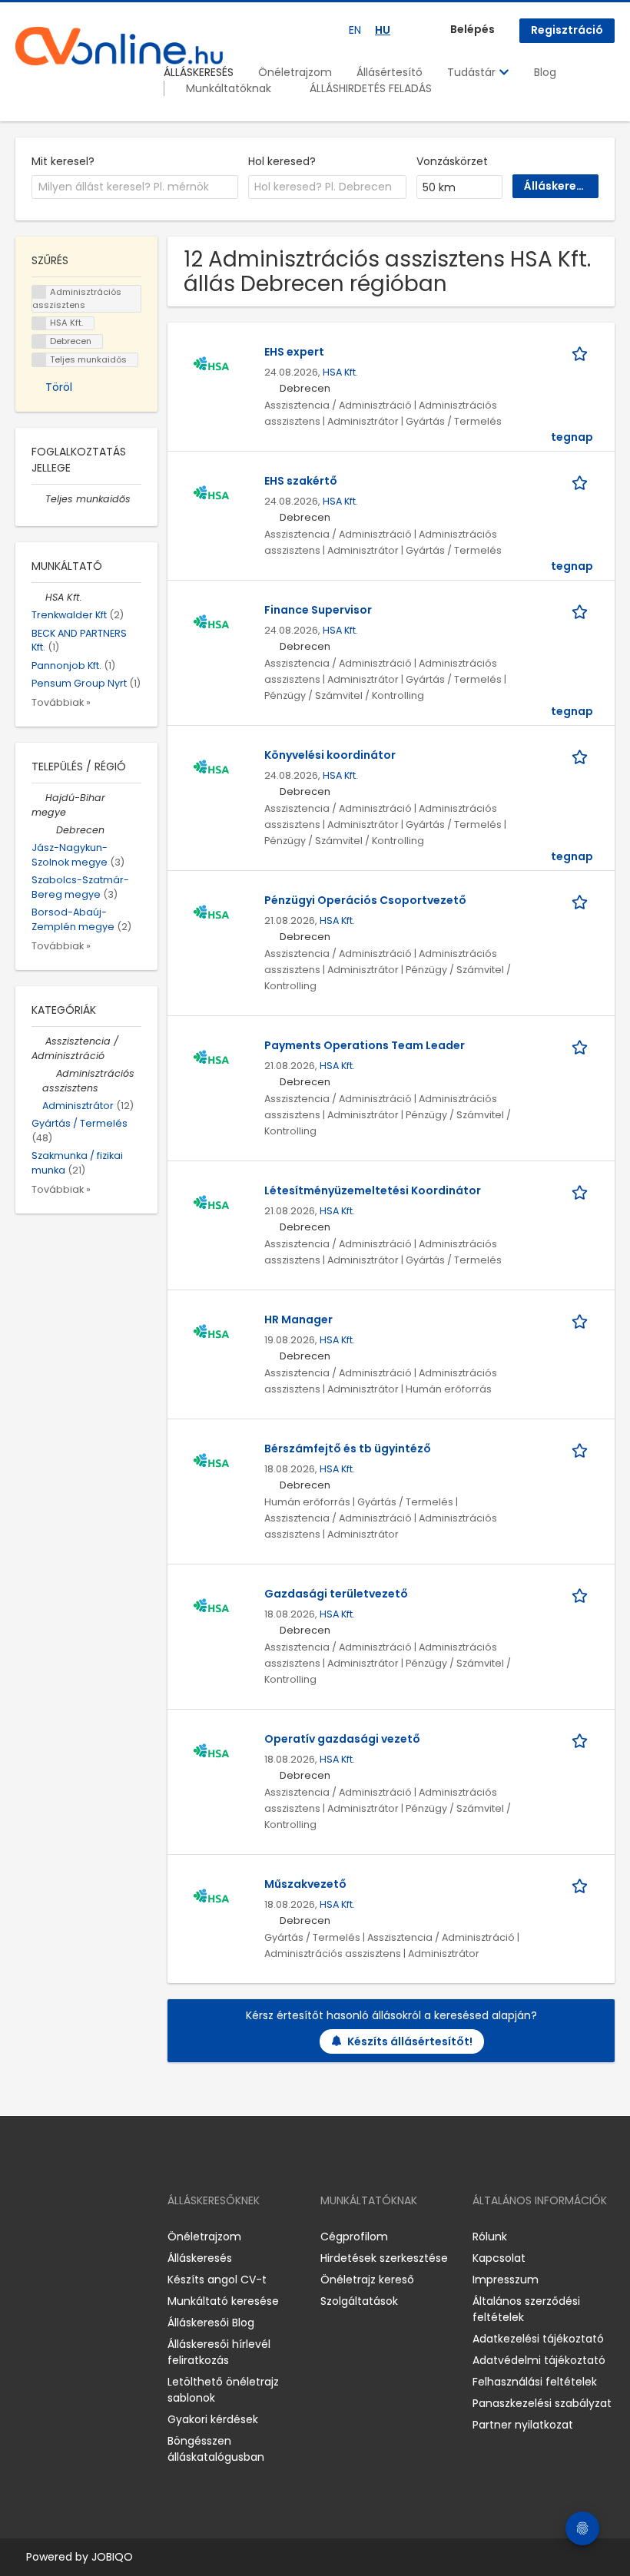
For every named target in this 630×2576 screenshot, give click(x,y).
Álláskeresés (200, 2258)
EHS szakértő (301, 481)
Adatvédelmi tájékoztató (539, 2360)
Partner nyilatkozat (523, 2425)
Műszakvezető (305, 1884)
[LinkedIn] (77, 2237)
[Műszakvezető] (211, 1897)
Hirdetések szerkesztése (384, 2258)
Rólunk (490, 2237)
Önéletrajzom (295, 72)
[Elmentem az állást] (582, 352)
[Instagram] (52, 2237)
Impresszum (506, 2280)
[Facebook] (27, 2237)
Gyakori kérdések (213, 2419)
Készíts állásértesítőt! (410, 2041)
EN (355, 30)
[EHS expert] (211, 365)
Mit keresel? (63, 161)
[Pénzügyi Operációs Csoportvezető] (211, 913)
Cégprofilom (354, 2237)
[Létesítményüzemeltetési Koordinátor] (211, 1204)
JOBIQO (112, 2557)
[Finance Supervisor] (211, 623)
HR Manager (298, 1319)
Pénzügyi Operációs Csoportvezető (365, 900)
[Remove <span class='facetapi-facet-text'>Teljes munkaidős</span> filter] (39, 360)
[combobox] (135, 187)
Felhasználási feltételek (535, 2382)
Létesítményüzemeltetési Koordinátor (373, 1190)
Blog (545, 72)
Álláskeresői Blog (211, 2323)
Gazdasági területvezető (336, 1594)
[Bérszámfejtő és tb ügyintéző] (211, 1462)
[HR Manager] (211, 1333)
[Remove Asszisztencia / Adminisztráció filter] (38, 1041)
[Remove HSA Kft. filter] (38, 597)
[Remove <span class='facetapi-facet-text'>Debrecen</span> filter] (39, 341)
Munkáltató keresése (223, 2301)
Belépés (472, 29)
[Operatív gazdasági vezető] (211, 1752)
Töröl (59, 387)
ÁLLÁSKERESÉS (199, 72)
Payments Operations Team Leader (365, 1045)
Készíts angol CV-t (217, 2280)
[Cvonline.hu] (119, 46)
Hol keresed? (282, 161)
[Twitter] (100, 2237)
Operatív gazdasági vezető (342, 1739)
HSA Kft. (340, 372)
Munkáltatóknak (229, 88)
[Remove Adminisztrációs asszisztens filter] (49, 1073)
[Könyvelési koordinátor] (211, 768)
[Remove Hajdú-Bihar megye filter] (38, 798)
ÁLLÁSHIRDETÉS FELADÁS (371, 88)
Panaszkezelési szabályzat (542, 2403)
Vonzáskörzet (452, 161)
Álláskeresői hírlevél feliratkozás (219, 2352)
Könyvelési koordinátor (330, 755)
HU (383, 30)
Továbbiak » (61, 702)
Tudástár (473, 72)
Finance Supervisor (318, 610)
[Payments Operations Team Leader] (211, 1058)
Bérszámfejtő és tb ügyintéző (348, 1449)
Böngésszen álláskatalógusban (216, 2449)
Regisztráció (567, 30)
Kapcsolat (499, 2258)
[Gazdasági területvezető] (211, 1607)
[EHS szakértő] (211, 494)
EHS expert (294, 352)
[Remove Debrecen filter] (49, 830)
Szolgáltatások (359, 2301)
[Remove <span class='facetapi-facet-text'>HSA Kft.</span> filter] (39, 324)
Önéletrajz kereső (367, 2280)
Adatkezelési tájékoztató (538, 2339)
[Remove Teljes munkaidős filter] (38, 499)
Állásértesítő (390, 72)
